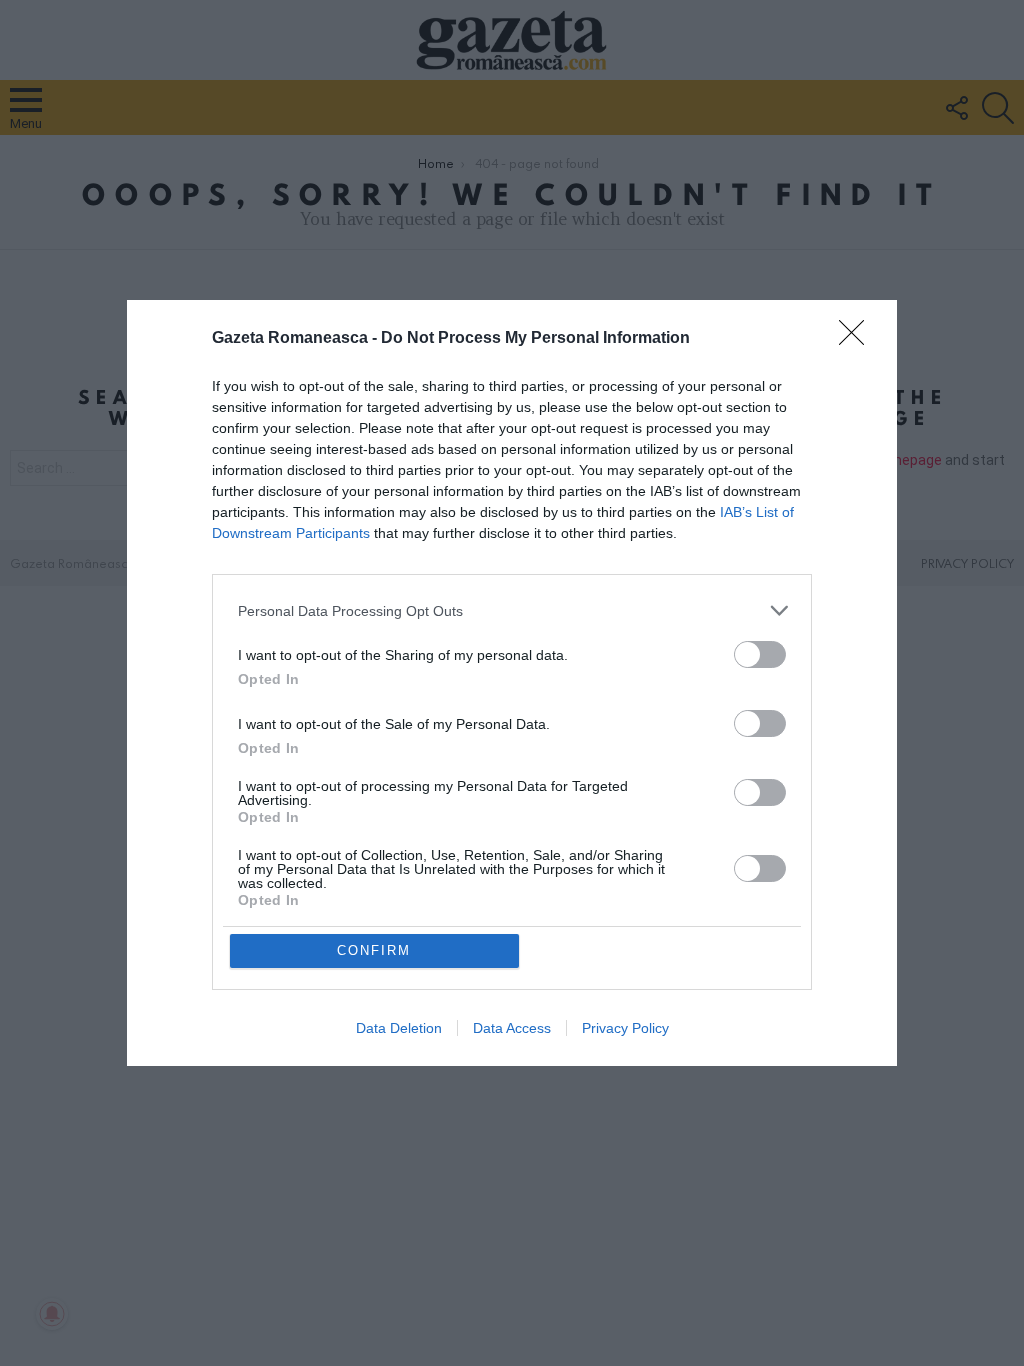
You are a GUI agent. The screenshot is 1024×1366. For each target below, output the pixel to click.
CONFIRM (374, 950)
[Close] (858, 339)
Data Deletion (399, 1028)
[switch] (760, 654)
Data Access (512, 1028)
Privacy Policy (625, 1028)
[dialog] (512, 683)
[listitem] (512, 610)
